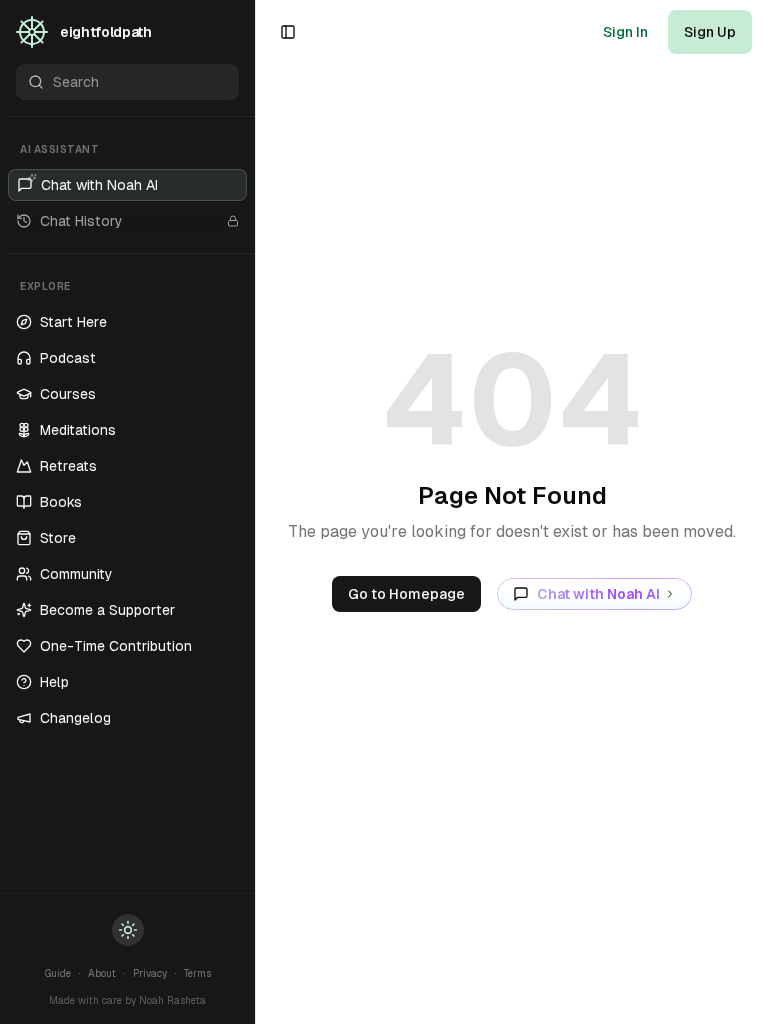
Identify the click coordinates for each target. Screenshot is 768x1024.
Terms (197, 973)
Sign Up (710, 32)
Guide (58, 973)
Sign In (625, 32)
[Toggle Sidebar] (255, 512)
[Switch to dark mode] (128, 930)
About (102, 973)
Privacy (150, 973)
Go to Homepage (406, 594)
